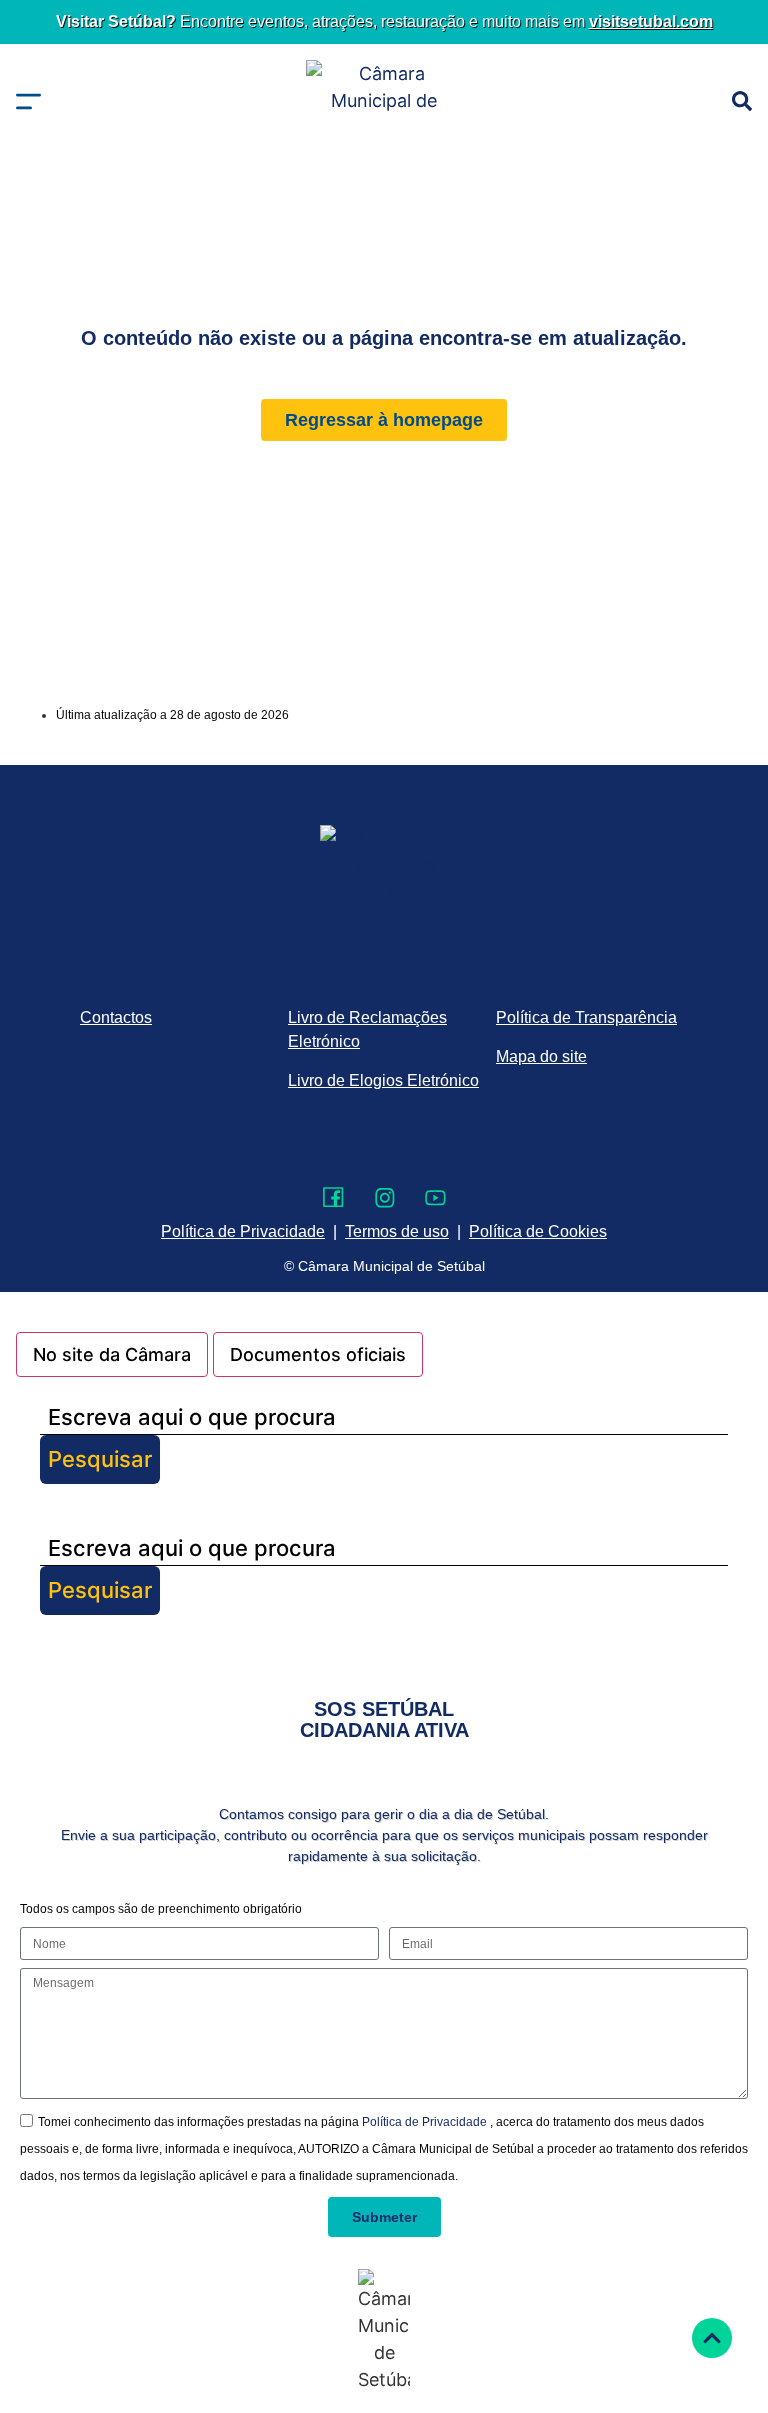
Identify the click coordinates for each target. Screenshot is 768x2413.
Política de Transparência (586, 1017)
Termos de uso (397, 1231)
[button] (28, 101)
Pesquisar (100, 1459)
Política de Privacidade (426, 2122)
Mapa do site (541, 1056)
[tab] (112, 1354)
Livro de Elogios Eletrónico (383, 1080)
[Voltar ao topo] (712, 2338)
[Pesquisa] (742, 101)
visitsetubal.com (651, 21)
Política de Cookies (538, 1231)
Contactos (116, 1017)
